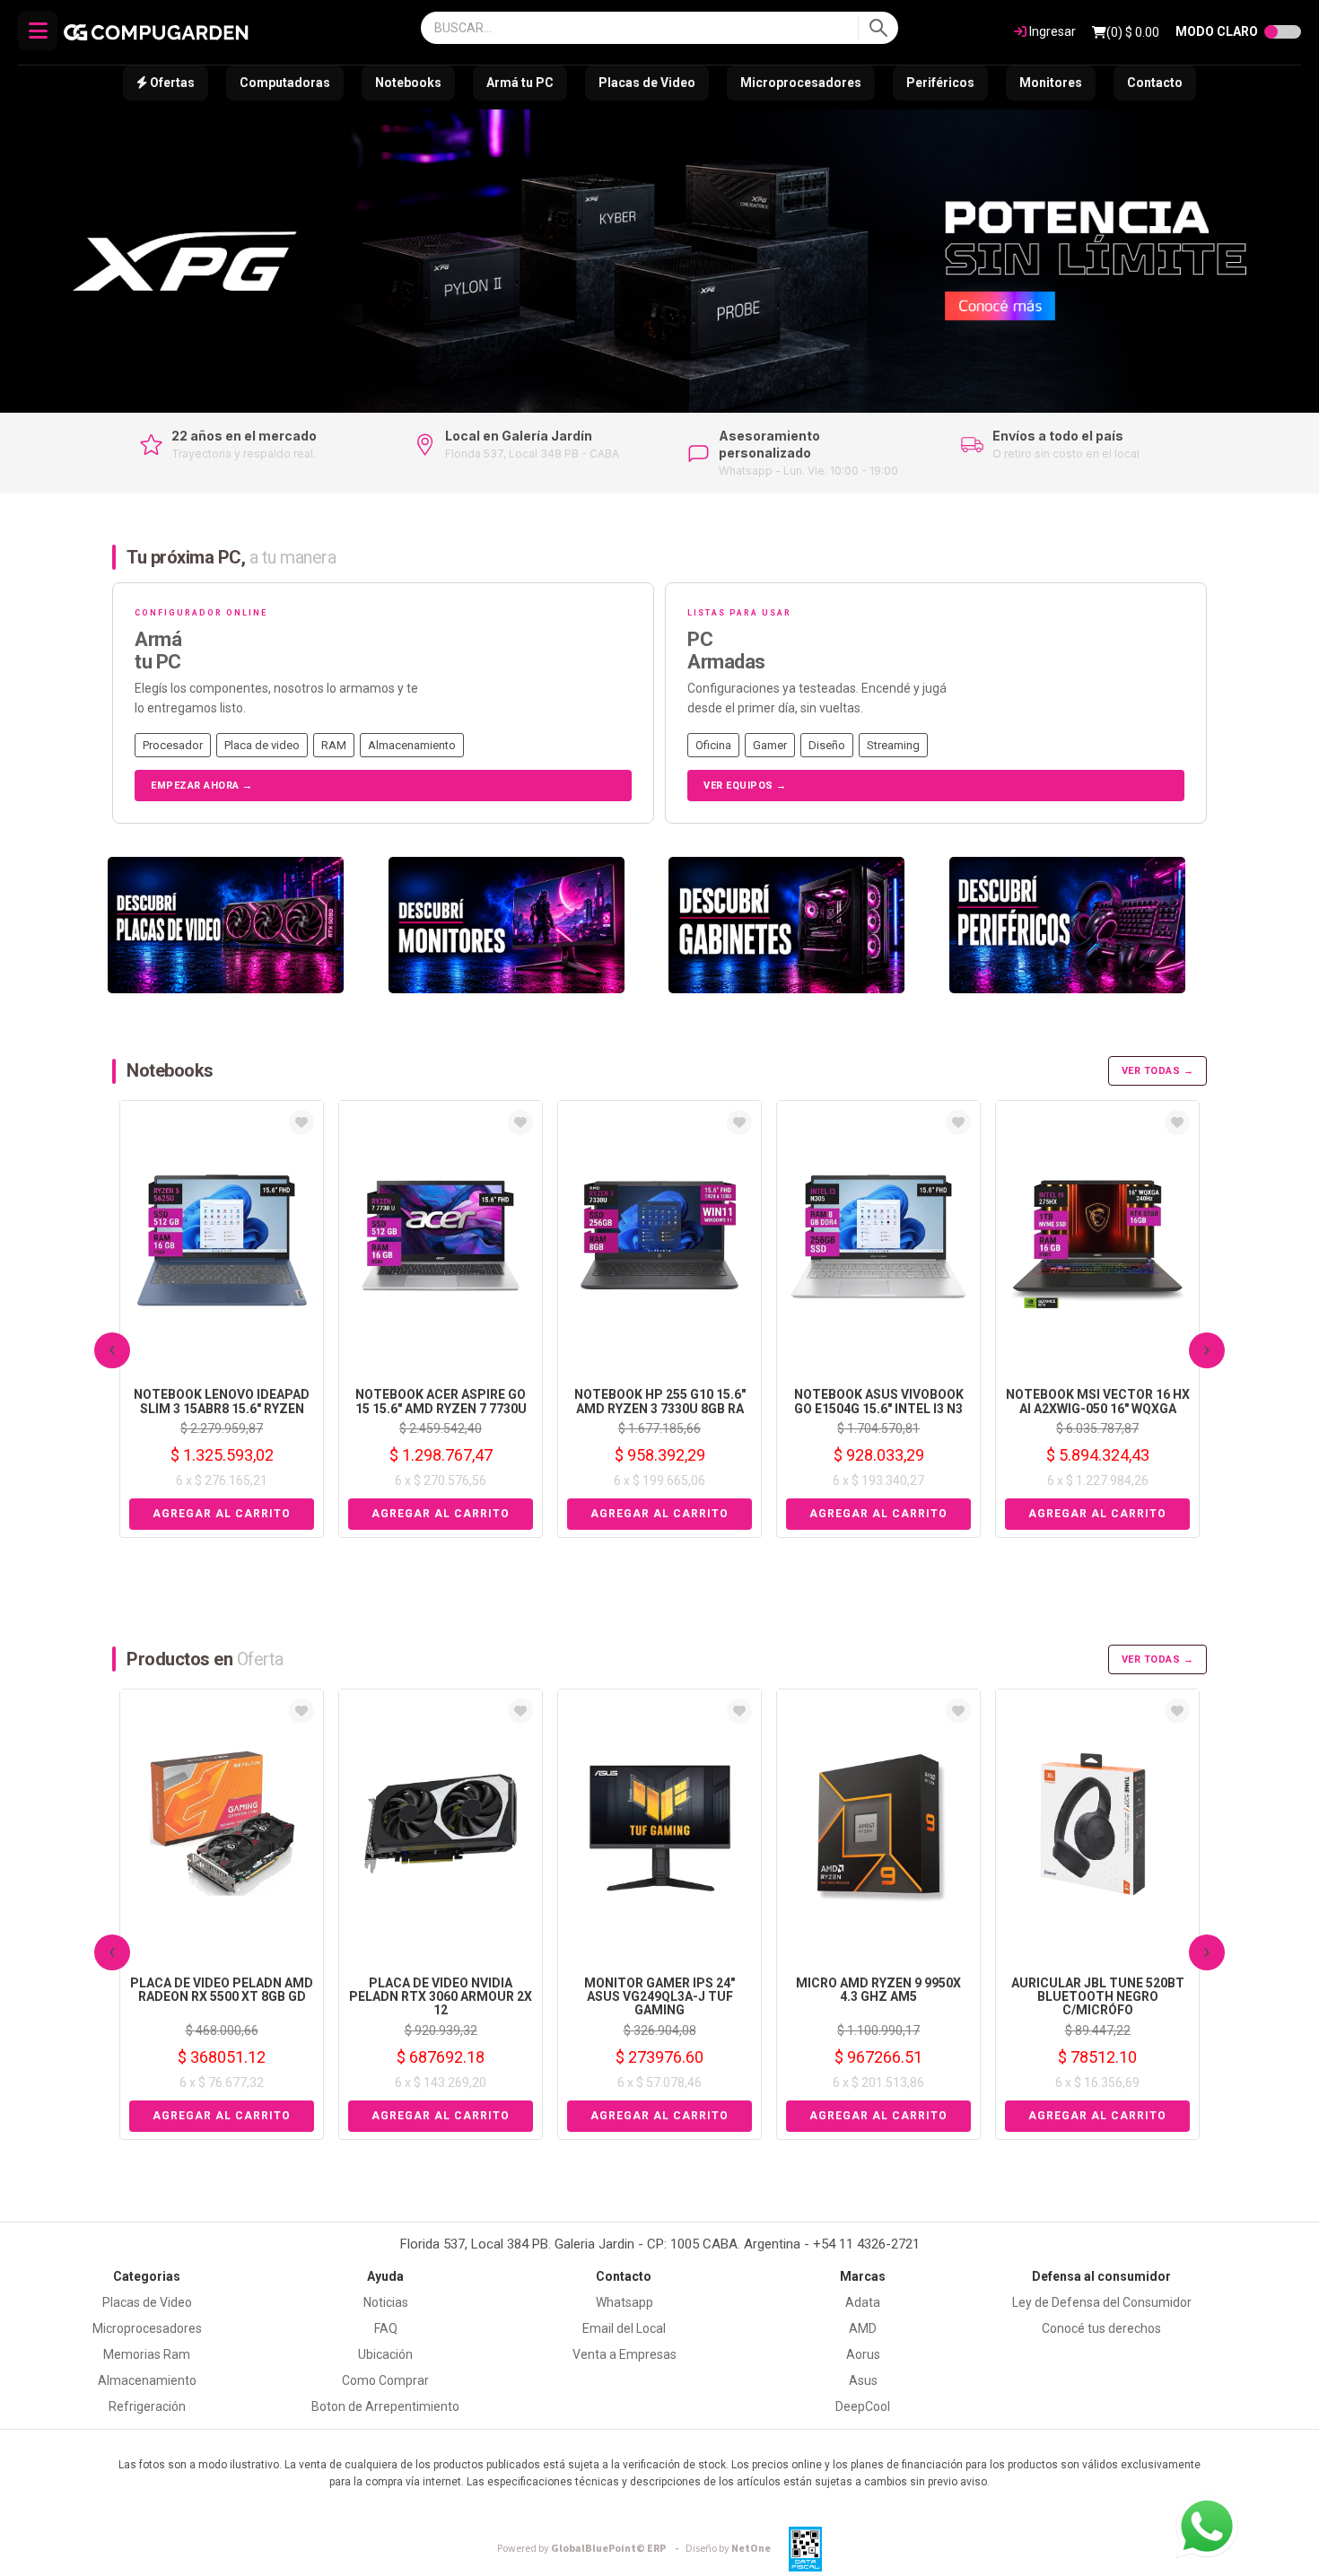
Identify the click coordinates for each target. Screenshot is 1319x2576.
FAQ (386, 2328)
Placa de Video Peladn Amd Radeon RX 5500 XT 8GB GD (222, 1990)
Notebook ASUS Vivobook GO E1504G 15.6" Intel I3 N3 (879, 1401)
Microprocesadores (801, 83)
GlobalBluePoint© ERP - (590, 2549)
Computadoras (285, 83)
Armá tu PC (520, 83)
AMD (863, 2328)
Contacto (1155, 83)
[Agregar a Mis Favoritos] (301, 1122)
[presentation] (112, 1350)
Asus (863, 2380)
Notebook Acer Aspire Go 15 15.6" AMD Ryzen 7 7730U (441, 1401)
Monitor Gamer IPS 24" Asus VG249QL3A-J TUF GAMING (659, 1997)
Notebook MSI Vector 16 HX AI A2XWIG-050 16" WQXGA (1098, 1401)
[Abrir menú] (38, 31)
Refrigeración (147, 2406)
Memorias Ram (147, 2354)
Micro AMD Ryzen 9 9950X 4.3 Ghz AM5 (878, 1990)
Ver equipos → (745, 786)
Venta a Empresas (625, 2354)
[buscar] (878, 28)
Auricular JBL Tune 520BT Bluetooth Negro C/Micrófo (1098, 1997)
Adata (863, 2302)
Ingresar (1051, 31)
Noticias (386, 2302)
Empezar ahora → (202, 786)
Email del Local (624, 2328)
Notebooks (408, 83)
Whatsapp (625, 2302)
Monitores (1051, 83)
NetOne (728, 2549)
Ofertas (171, 83)
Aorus (863, 2354)
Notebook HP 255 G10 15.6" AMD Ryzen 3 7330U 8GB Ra (660, 1401)
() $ (1133, 32)
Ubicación (385, 2354)
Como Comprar (385, 2380)
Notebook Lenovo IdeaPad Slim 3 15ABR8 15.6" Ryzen (222, 1401)
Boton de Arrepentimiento (385, 2406)
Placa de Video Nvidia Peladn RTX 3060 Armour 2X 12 (441, 1997)
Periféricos (940, 83)
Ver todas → (1158, 1071)
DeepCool (863, 2406)
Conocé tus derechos (1101, 2328)
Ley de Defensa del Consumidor (1102, 2302)
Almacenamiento (147, 2380)
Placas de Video (647, 83)
